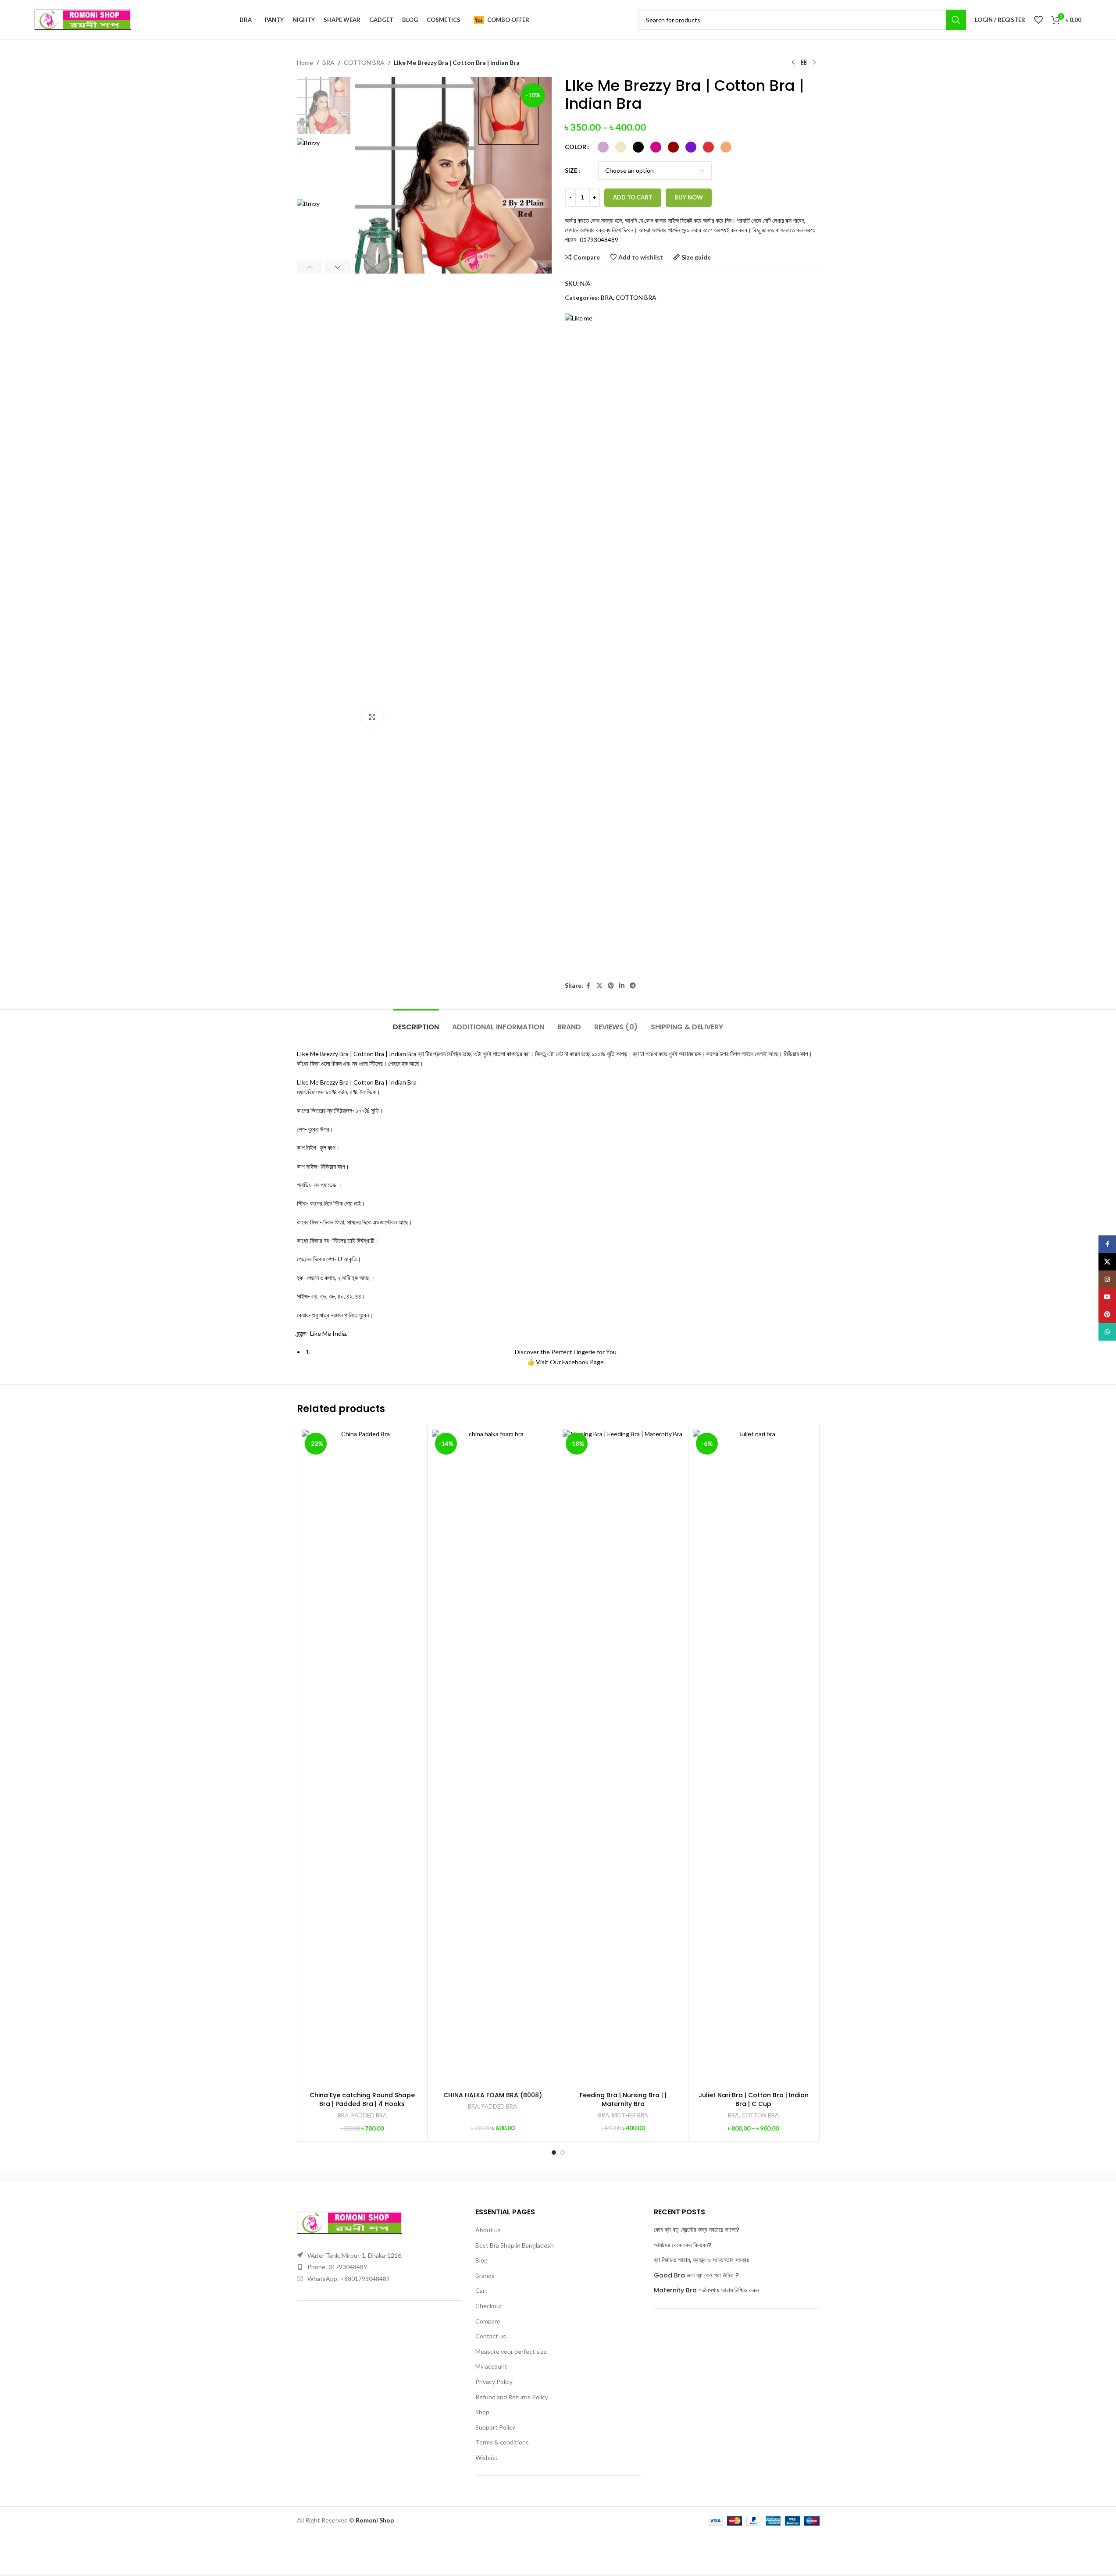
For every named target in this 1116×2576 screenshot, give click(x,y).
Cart (481, 2290)
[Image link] (349, 2222)
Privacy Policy (494, 2382)
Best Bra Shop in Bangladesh (515, 2245)
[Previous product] (793, 63)
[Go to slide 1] (554, 2153)
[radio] (603, 147)
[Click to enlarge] (372, 717)
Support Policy (495, 2427)
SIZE (571, 170)
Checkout (489, 2306)
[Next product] (814, 63)
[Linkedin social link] (622, 986)
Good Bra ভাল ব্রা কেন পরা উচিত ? (696, 2275)
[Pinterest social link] (611, 986)
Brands (485, 2275)
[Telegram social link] (633, 986)
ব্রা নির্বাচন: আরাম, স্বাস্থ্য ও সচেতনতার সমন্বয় (701, 2260)
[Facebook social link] (588, 986)
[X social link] (599, 986)
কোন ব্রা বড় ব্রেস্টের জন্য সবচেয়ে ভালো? (697, 2230)
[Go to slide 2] (563, 2153)
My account (491, 2366)
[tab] (416, 1023)
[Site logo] (83, 19)
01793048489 (599, 240)
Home (305, 62)
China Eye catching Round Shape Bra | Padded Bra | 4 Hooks (362, 2099)
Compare (488, 2321)
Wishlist (487, 2457)
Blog (481, 2260)
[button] (310, 267)
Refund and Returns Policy (512, 2397)
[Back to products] (804, 63)
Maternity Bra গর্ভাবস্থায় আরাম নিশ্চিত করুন (706, 2290)
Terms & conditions (502, 2442)
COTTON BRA (364, 62)
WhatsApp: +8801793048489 (349, 2279)
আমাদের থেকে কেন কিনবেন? (683, 2245)
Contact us (491, 2336)
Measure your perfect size (511, 2351)
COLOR (576, 147)
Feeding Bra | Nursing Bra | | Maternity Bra (623, 2099)
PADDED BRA (369, 2115)
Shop (482, 2412)
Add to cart (633, 197)
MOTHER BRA (630, 2115)
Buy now (689, 197)
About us (488, 2230)
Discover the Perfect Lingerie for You (566, 1352)
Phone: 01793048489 (337, 2267)
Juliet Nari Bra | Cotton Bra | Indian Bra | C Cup (754, 2099)
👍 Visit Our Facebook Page (565, 1362)
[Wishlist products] (1038, 20)
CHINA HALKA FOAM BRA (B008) (493, 2095)
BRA (328, 62)
